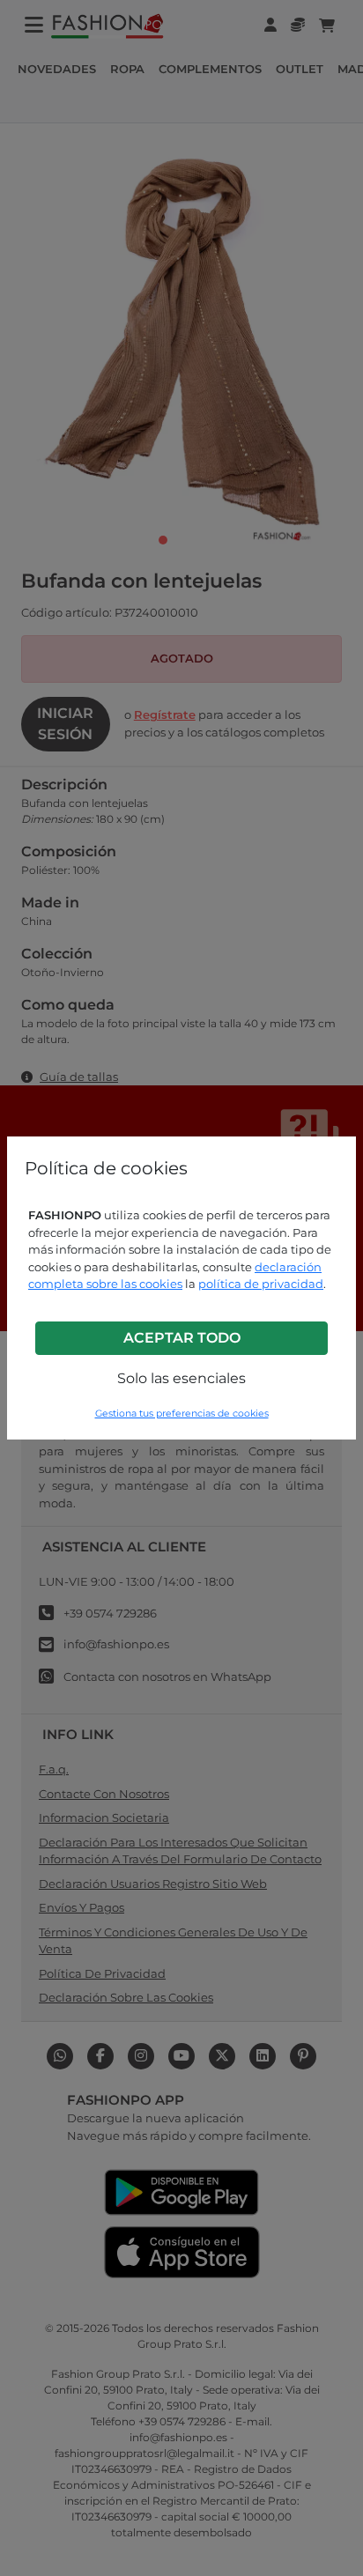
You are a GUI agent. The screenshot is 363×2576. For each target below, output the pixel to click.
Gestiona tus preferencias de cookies (182, 1414)
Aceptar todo (182, 1338)
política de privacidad (261, 1284)
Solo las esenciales (181, 1378)
